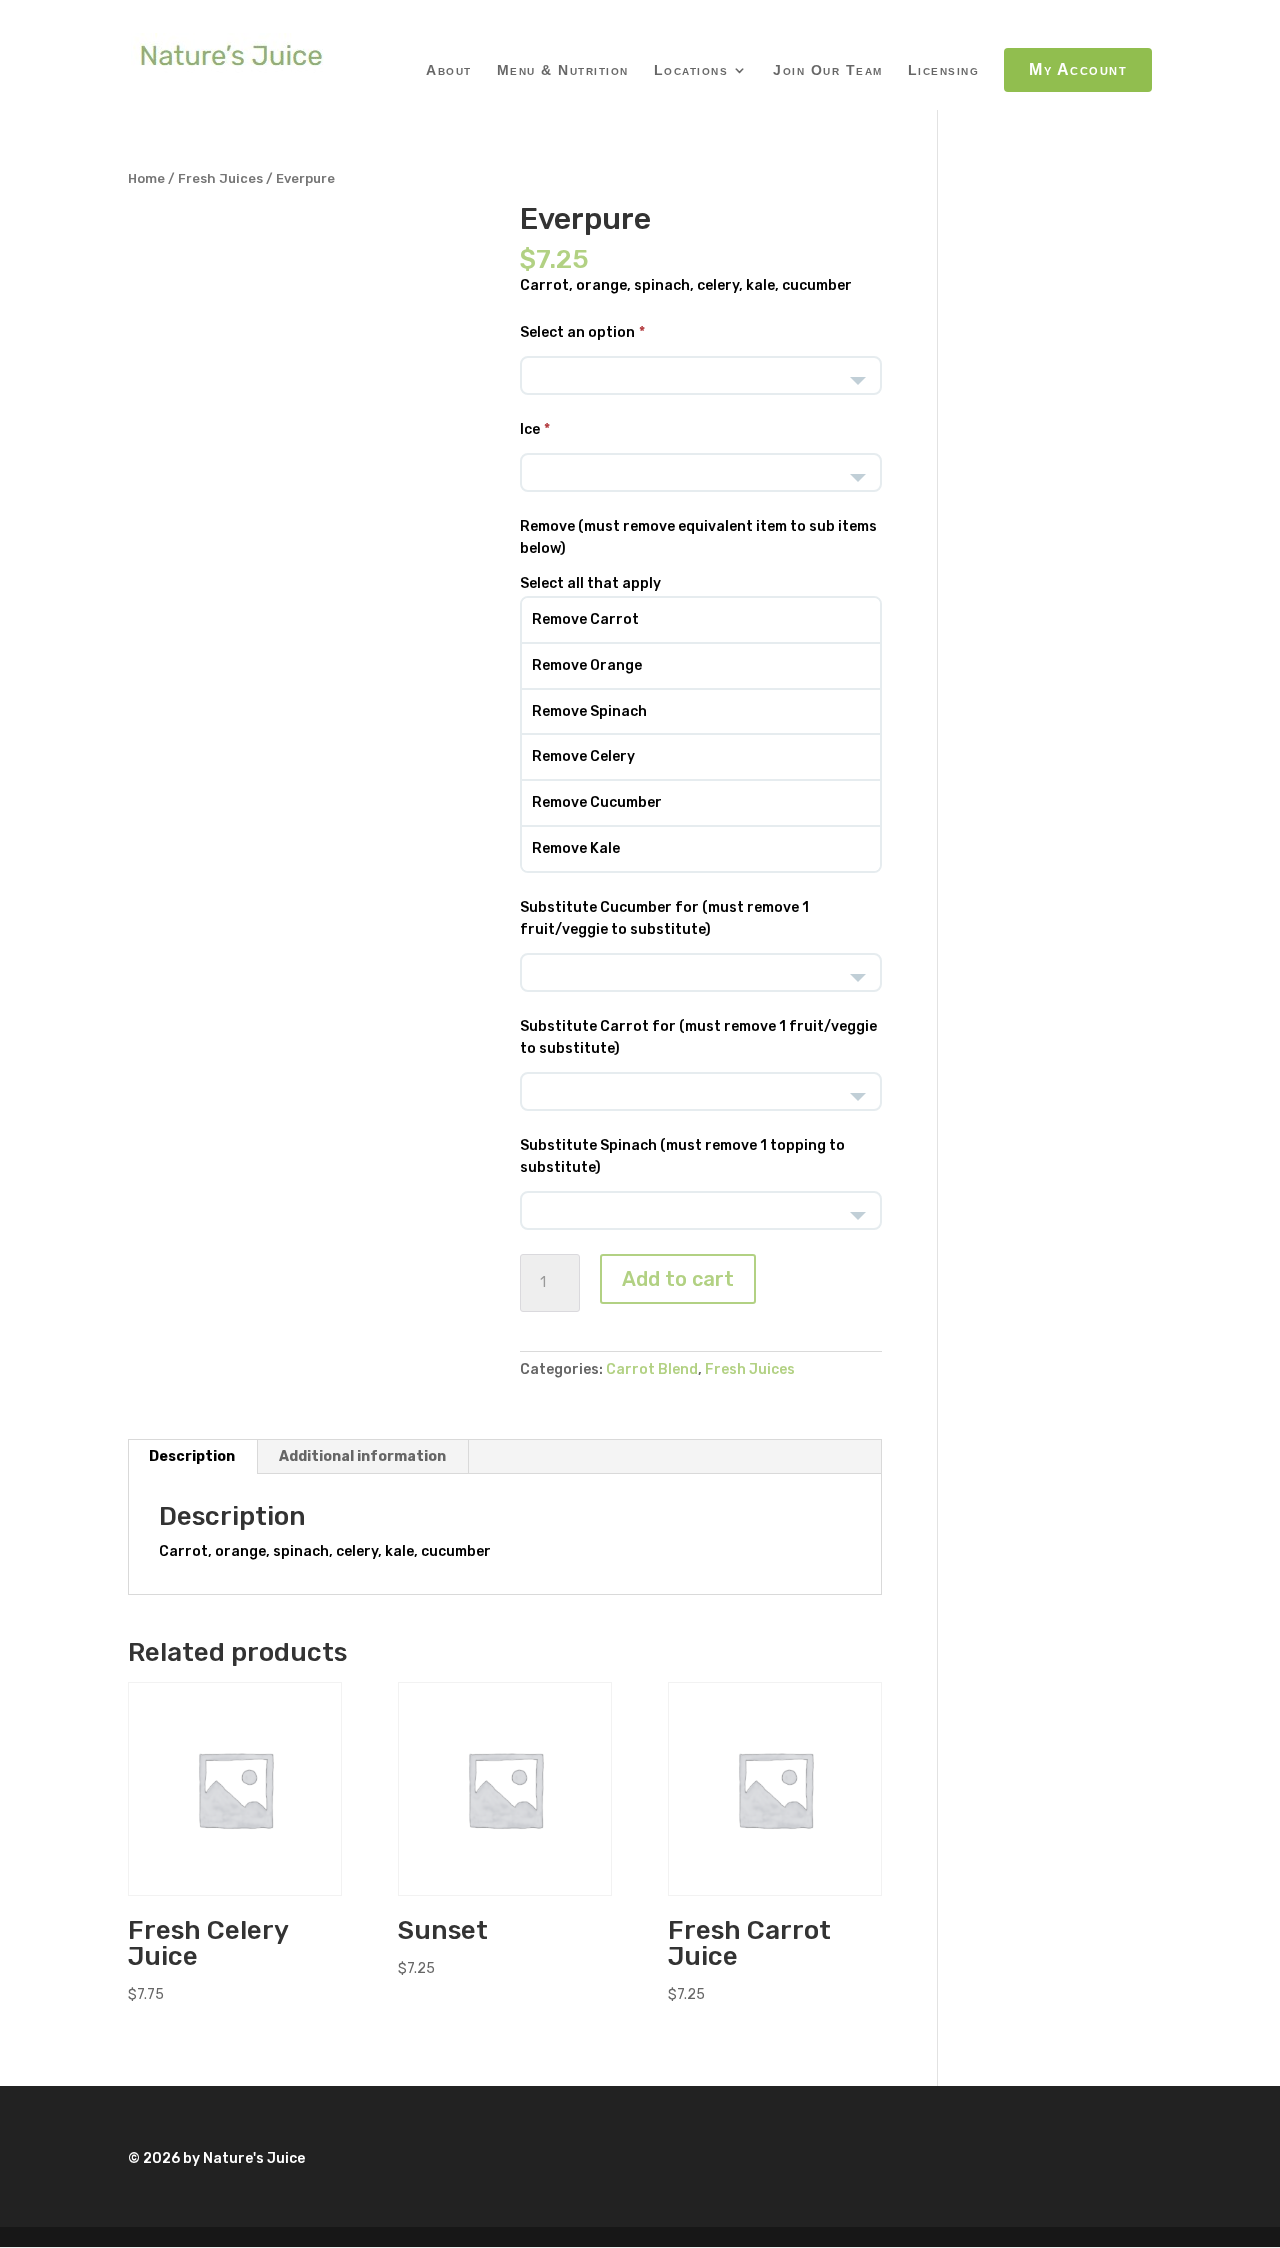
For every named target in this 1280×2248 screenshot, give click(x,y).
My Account (1078, 69)
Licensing (944, 70)
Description (192, 1456)
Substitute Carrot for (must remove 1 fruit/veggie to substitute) (698, 1037)
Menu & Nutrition (563, 70)
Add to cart (678, 1279)
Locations (691, 70)
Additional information (362, 1456)
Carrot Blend (652, 1369)
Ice (530, 429)
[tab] (192, 1457)
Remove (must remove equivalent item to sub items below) (698, 537)
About (449, 70)
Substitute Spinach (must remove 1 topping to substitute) (682, 1156)
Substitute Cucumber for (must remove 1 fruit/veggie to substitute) (664, 918)
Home (146, 178)
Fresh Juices (220, 178)
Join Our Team (828, 70)
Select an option (577, 332)
